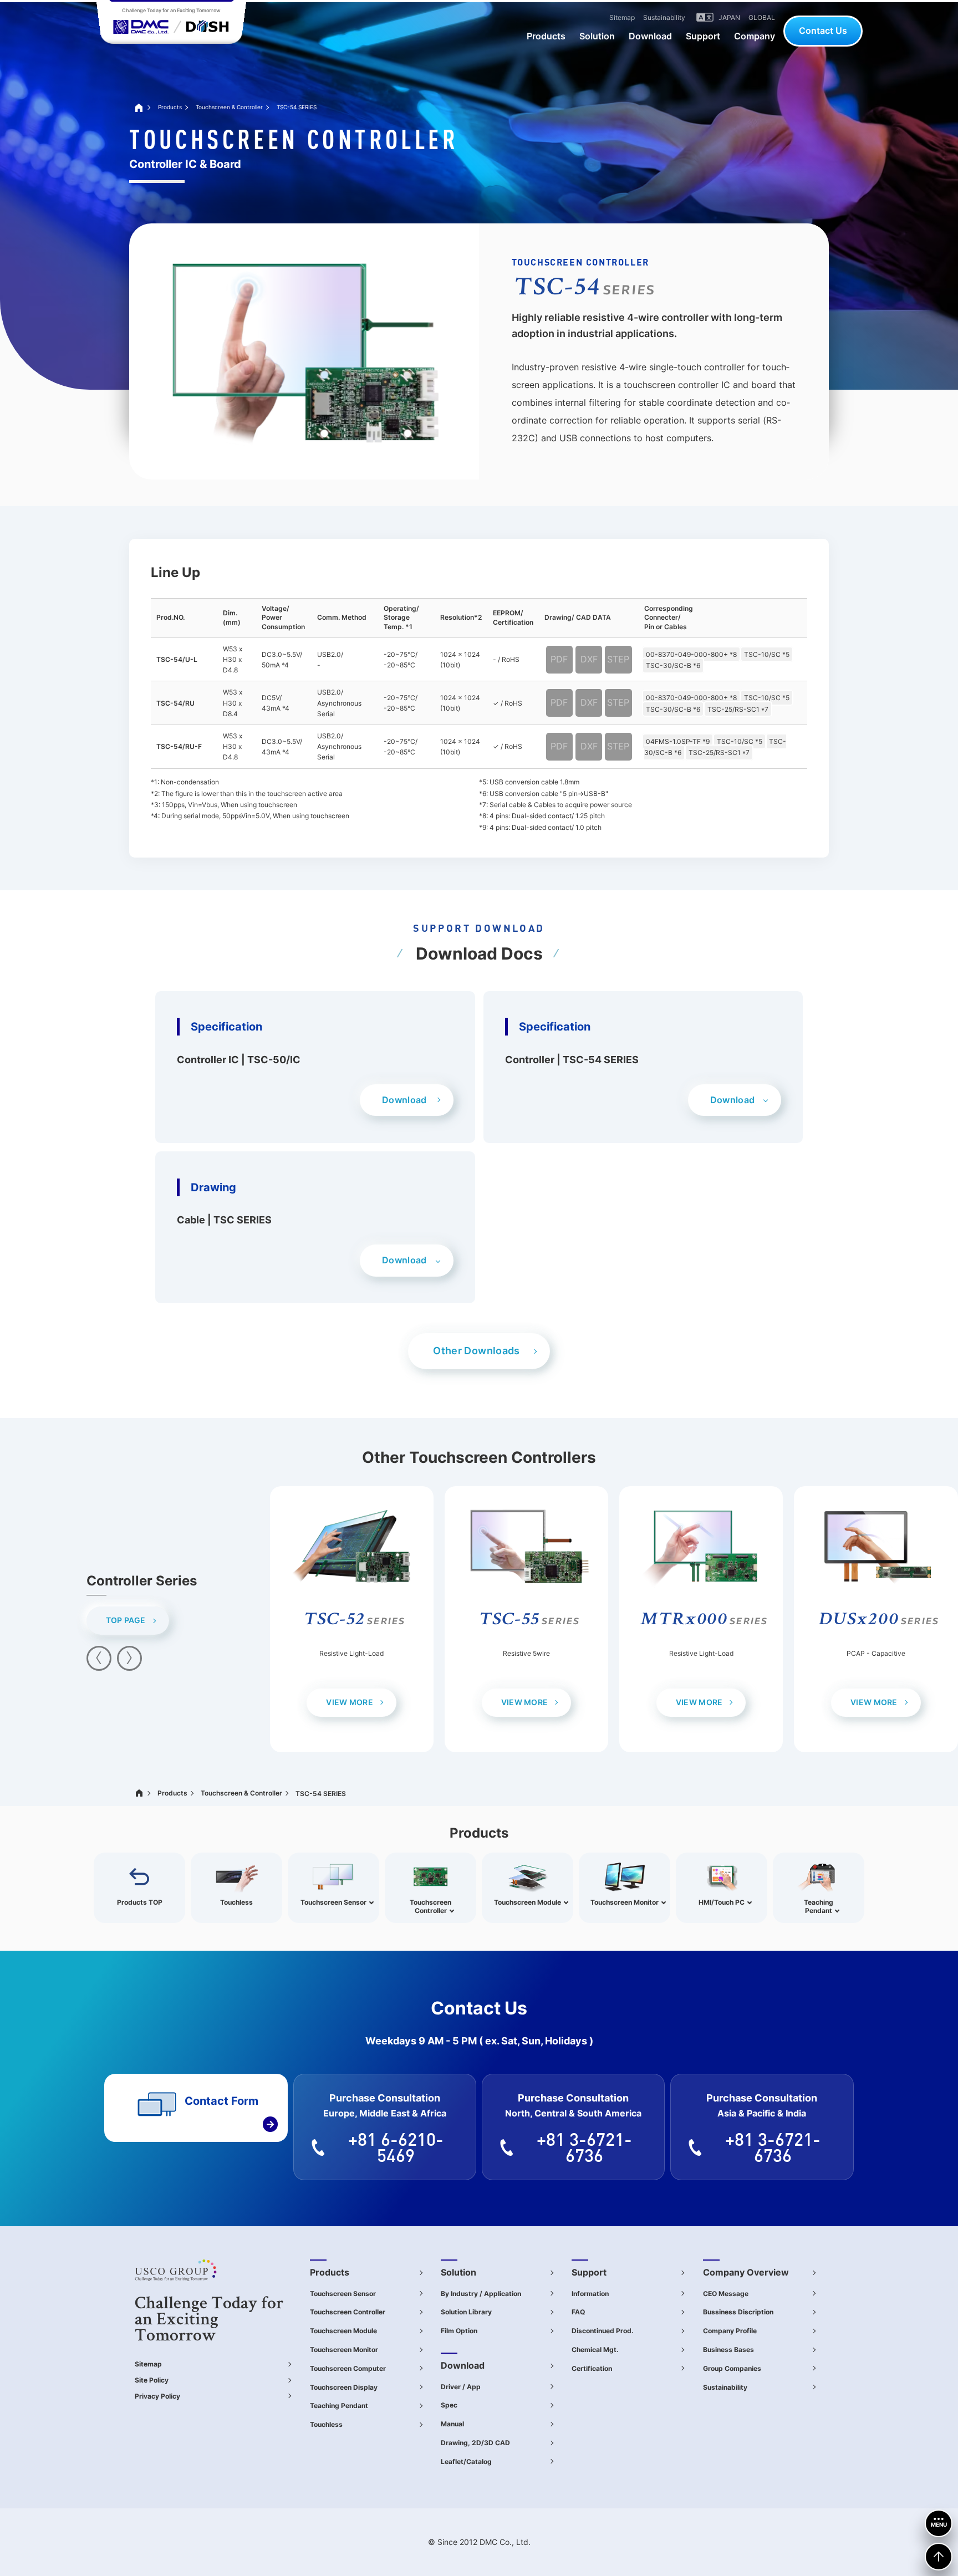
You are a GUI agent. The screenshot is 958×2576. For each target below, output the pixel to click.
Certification (592, 2368)
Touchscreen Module (343, 2331)
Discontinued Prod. (603, 2331)
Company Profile (730, 2331)
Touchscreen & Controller (229, 107)
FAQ (578, 2312)
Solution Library (466, 2312)
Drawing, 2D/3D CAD (475, 2443)
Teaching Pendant (339, 2406)
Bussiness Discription (738, 2312)
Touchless (326, 2424)
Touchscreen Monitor (344, 2350)
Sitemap (148, 2364)
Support (589, 2272)
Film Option (459, 2331)
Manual (452, 2424)
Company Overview (746, 2272)
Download (463, 2365)
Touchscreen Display (344, 2387)
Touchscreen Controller (348, 2312)
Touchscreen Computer (348, 2368)
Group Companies (732, 2368)
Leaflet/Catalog (466, 2462)
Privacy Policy (157, 2396)
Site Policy (152, 2380)
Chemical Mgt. (595, 2350)
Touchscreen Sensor (343, 2294)
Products (170, 107)
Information (590, 2294)
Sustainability (725, 2387)
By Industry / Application (481, 2294)
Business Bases (728, 2350)
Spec (449, 2405)
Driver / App (461, 2387)
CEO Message (726, 2294)
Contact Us (823, 30)
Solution (458, 2272)
